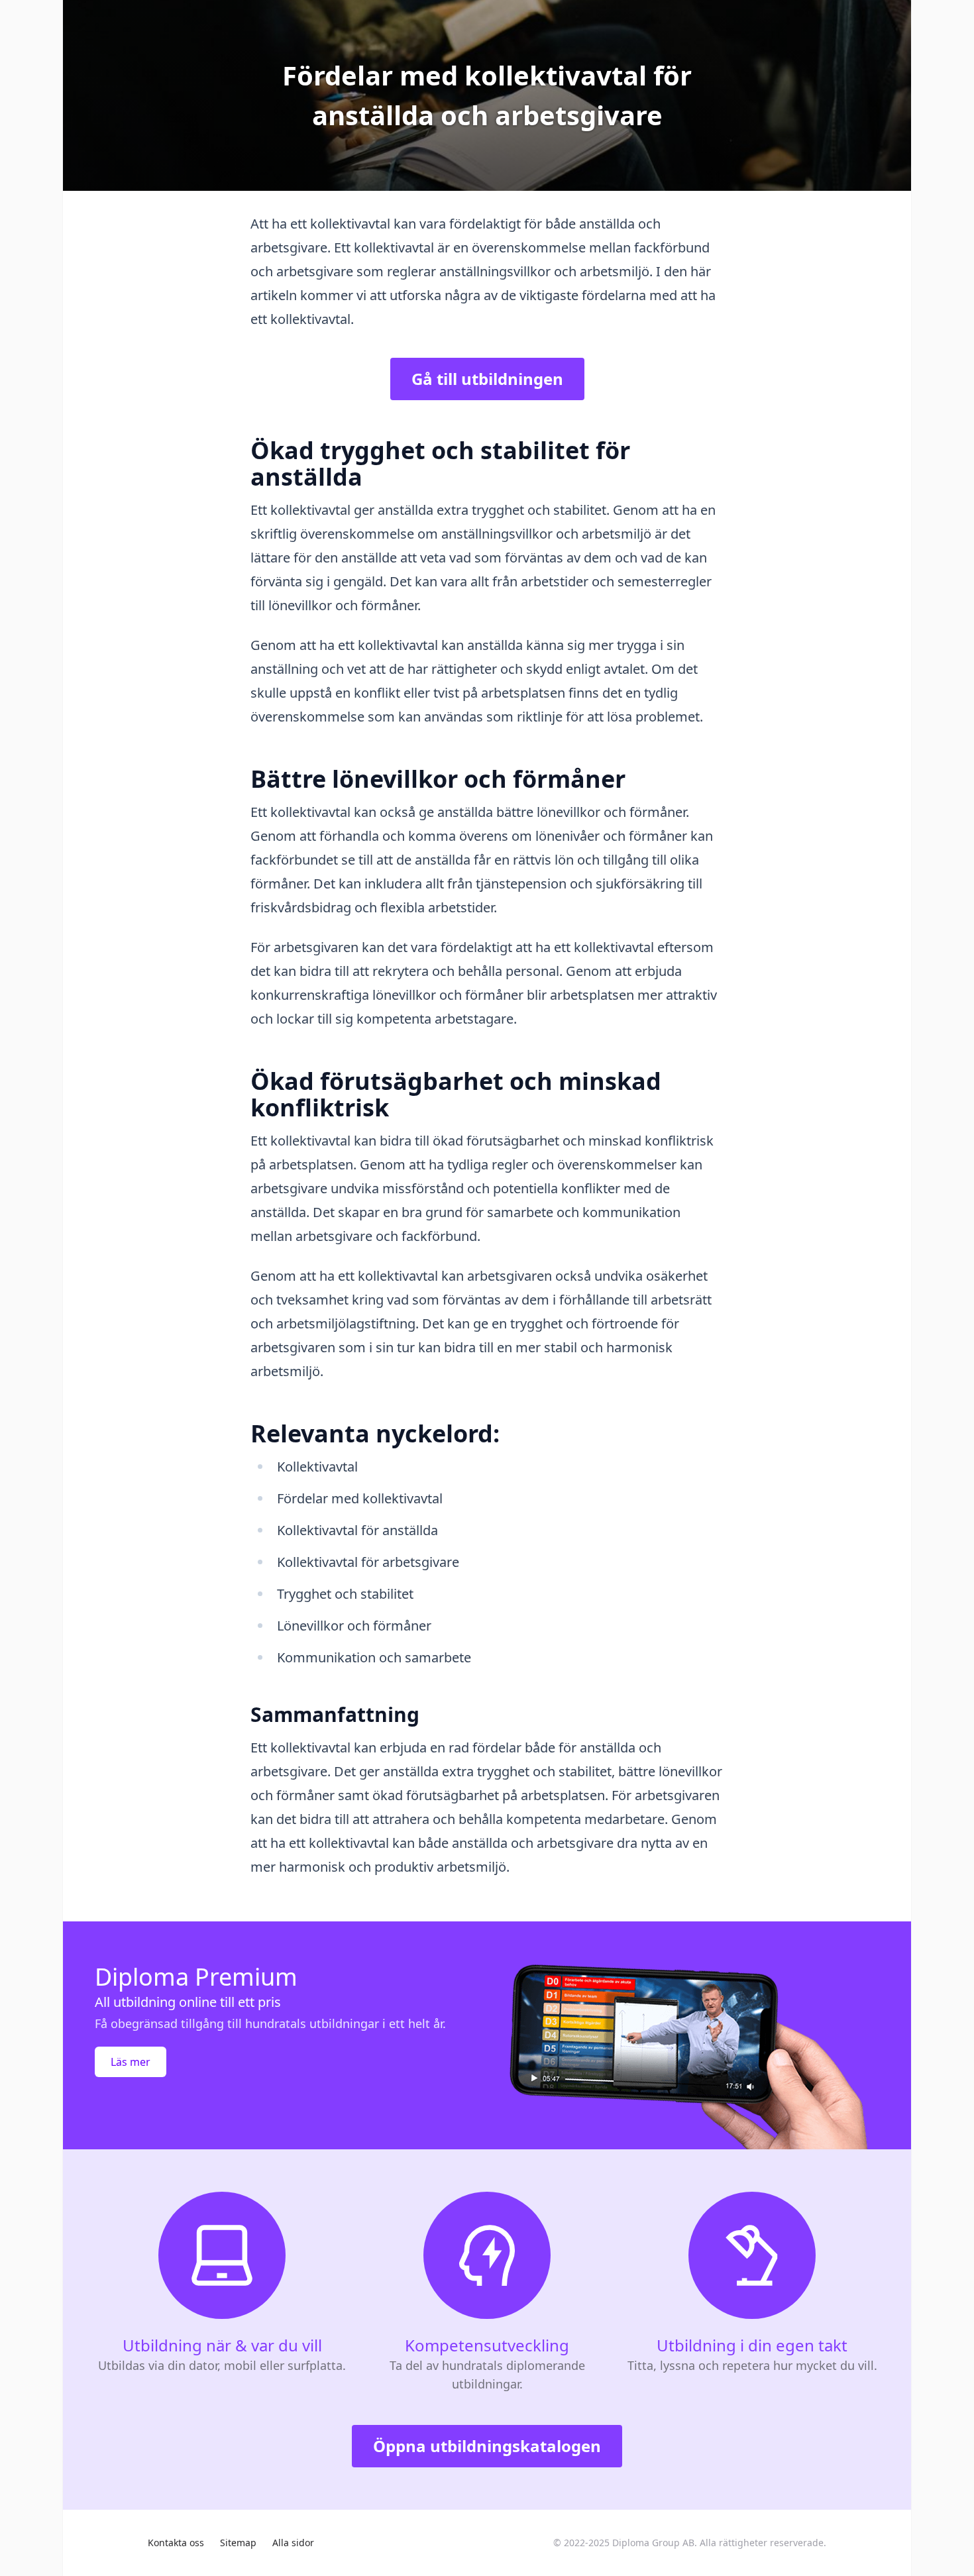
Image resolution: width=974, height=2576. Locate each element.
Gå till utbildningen (487, 379)
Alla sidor (293, 2543)
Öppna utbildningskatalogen (487, 2446)
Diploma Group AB (653, 2543)
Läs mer (131, 2062)
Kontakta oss (176, 2543)
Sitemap (238, 2543)
